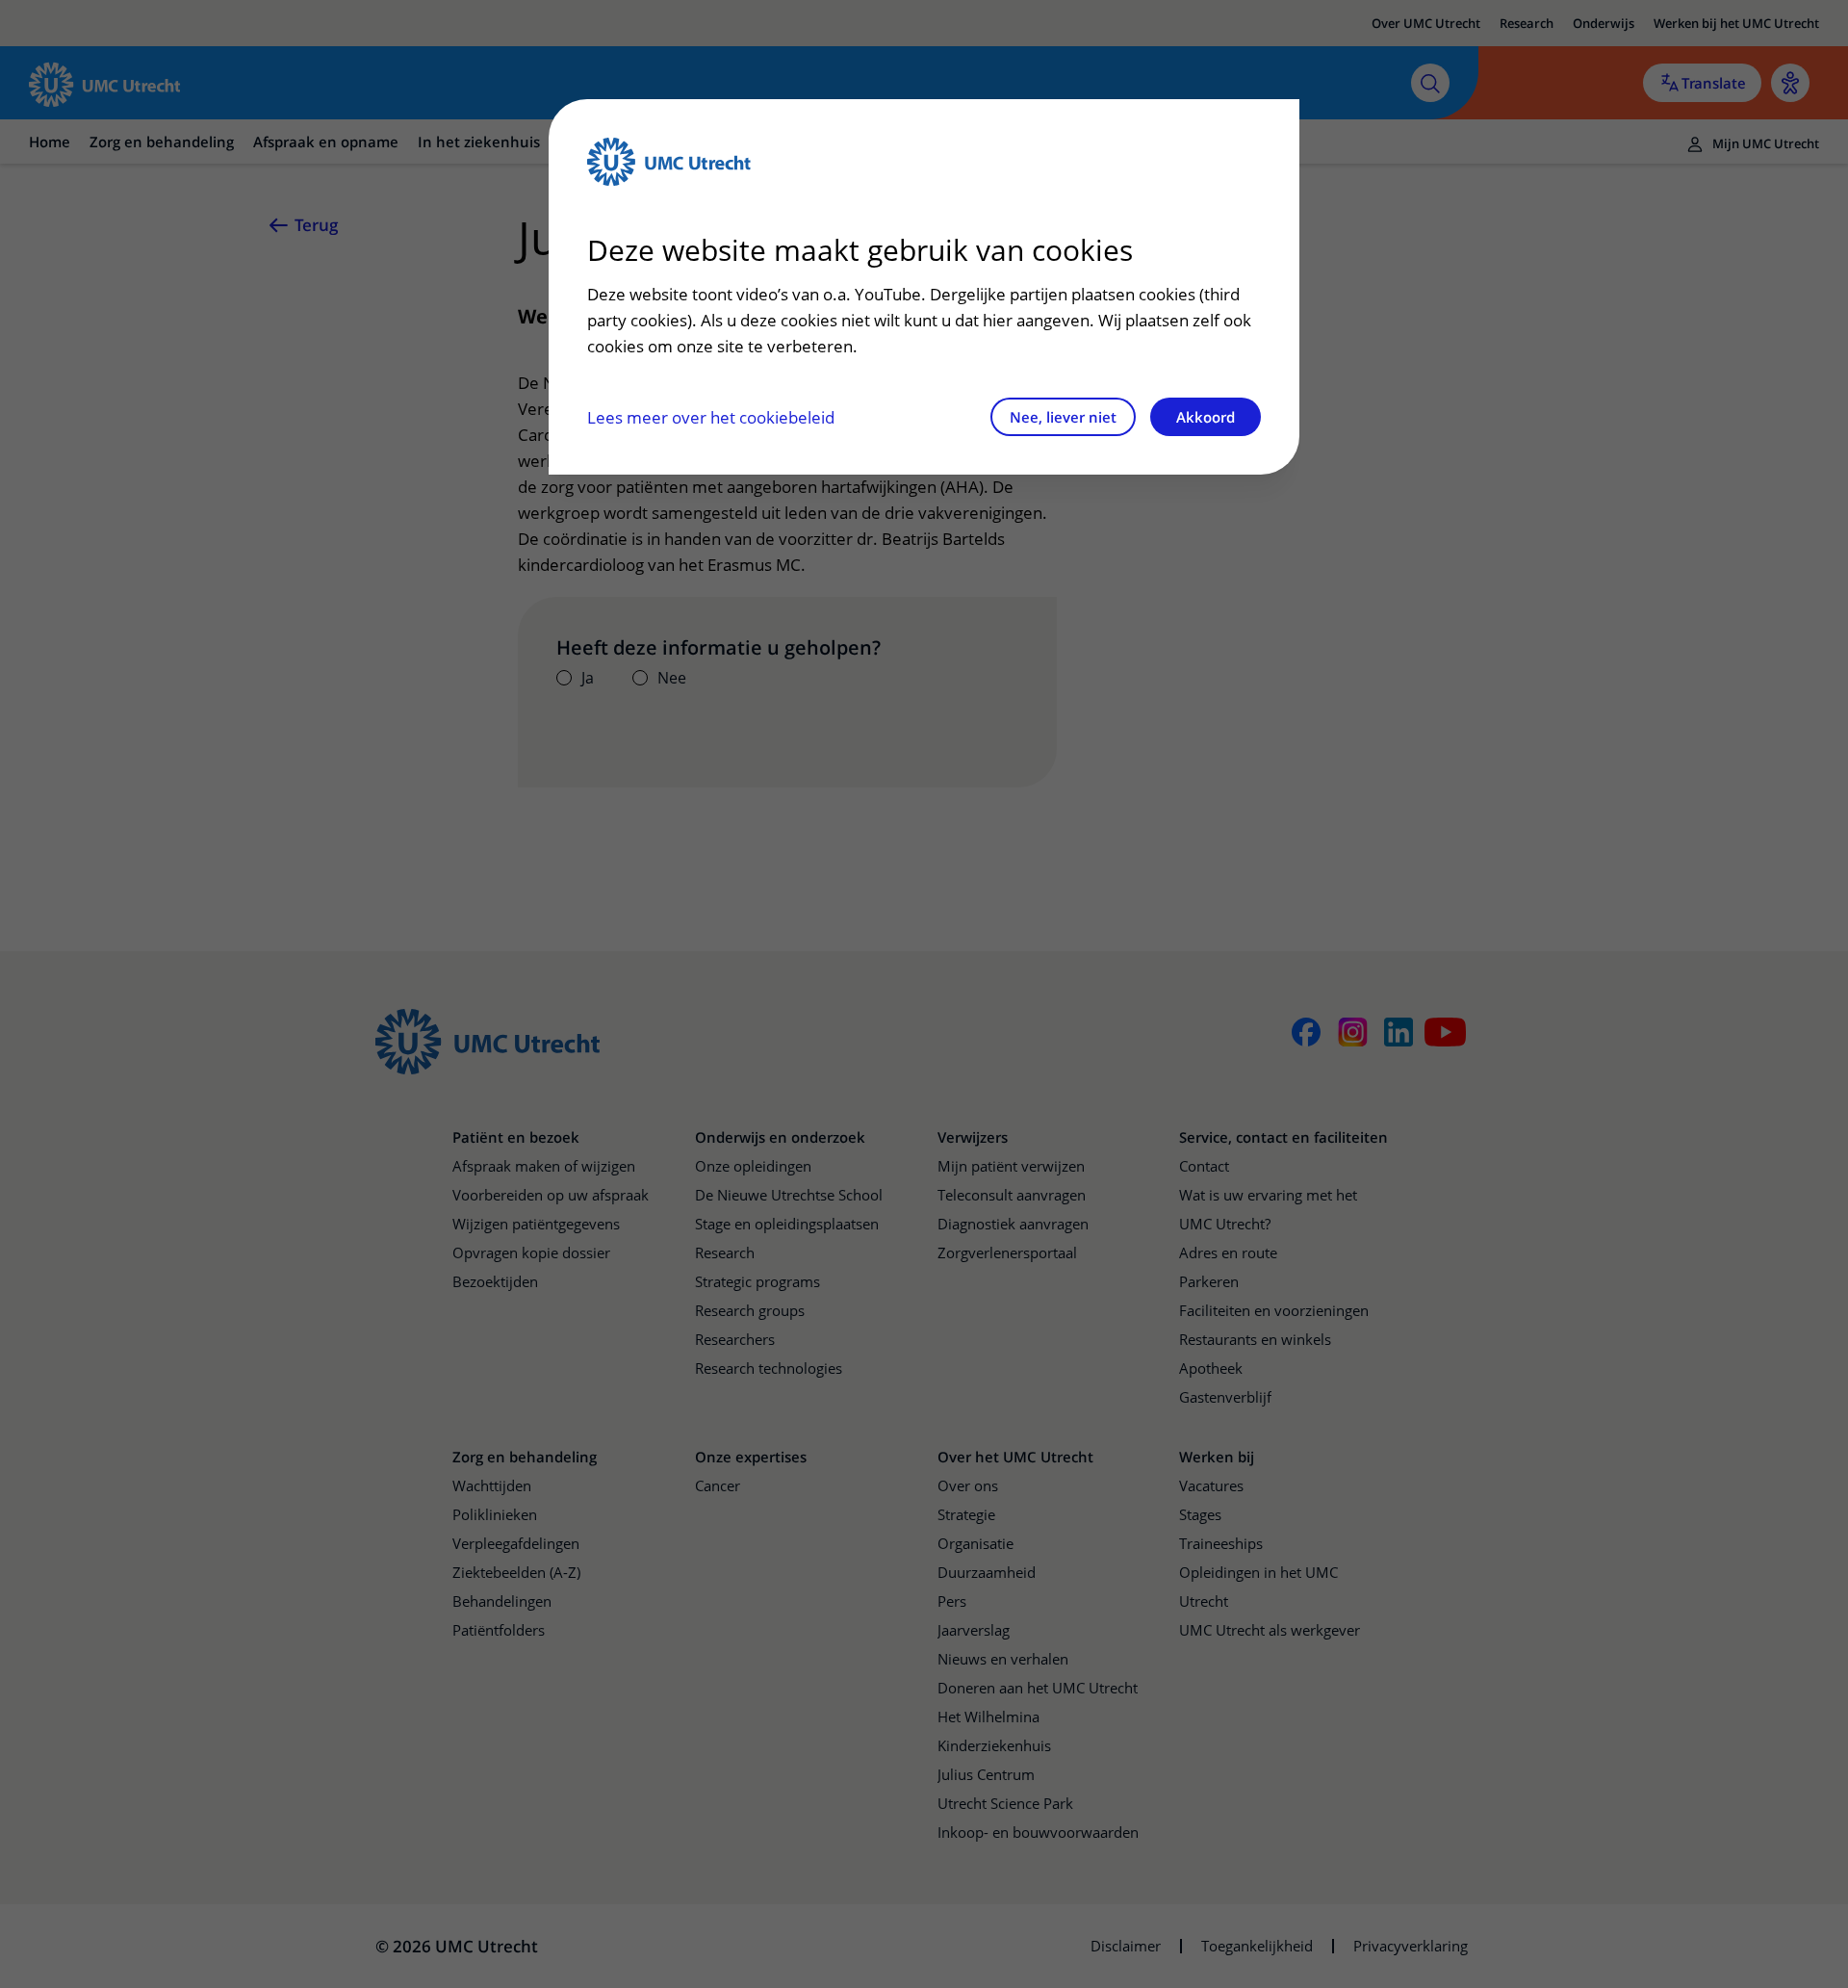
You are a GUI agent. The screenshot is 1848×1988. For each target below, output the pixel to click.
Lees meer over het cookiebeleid (711, 417)
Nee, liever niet (1063, 417)
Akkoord (1206, 417)
